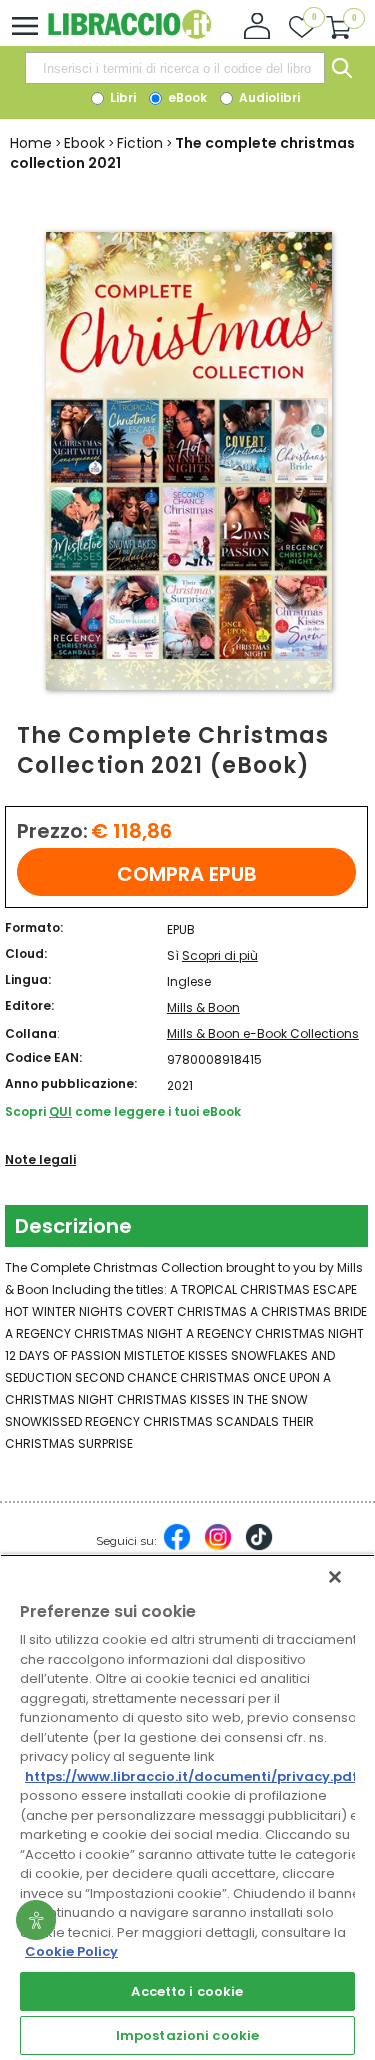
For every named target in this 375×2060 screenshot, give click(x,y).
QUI (60, 1111)
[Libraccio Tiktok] (259, 1547)
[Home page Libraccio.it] (129, 34)
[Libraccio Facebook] (177, 1547)
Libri (121, 97)
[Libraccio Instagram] (218, 1547)
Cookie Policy (71, 1951)
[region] (187, 1807)
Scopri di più (220, 955)
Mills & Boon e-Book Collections (263, 1033)
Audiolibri (268, 97)
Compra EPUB (187, 874)
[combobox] (175, 68)
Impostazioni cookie (187, 2035)
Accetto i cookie (187, 1991)
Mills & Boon (203, 1007)
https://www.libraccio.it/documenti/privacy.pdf (191, 1776)
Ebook (84, 143)
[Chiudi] (335, 1577)
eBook (186, 97)
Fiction (140, 143)
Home (31, 143)
